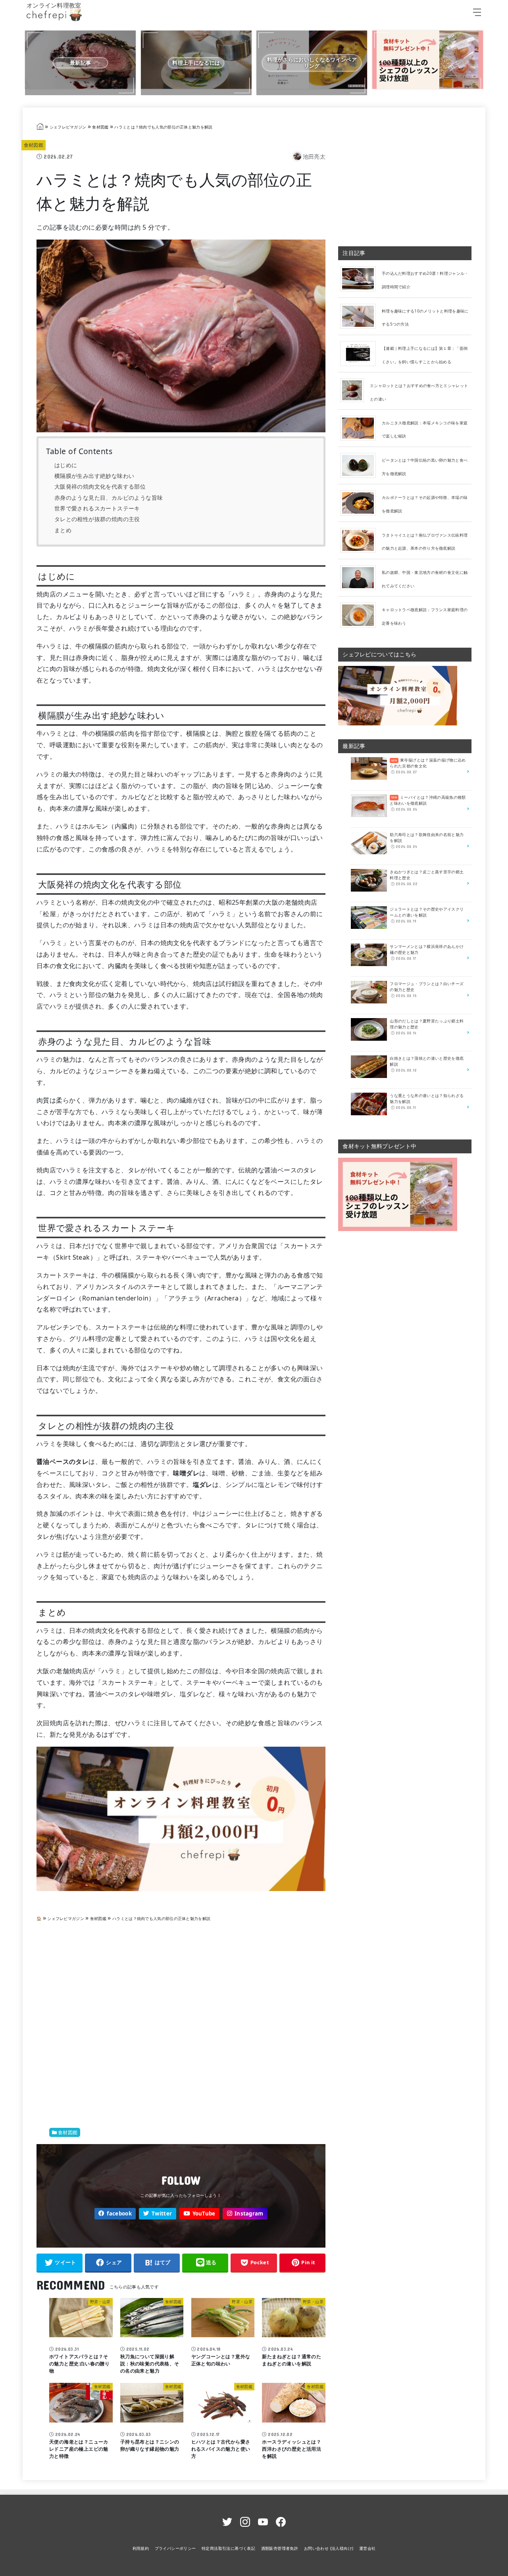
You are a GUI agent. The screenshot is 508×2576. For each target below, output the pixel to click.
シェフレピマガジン (68, 127)
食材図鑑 (100, 127)
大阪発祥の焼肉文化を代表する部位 (100, 486)
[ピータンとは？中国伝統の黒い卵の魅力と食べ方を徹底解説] (361, 465)
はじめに (66, 465)
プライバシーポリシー (175, 2548)
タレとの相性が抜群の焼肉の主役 (97, 519)
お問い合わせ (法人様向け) (329, 2548)
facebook (119, 2213)
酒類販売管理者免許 (280, 2548)
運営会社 (368, 2548)
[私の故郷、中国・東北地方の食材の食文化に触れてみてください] (361, 577)
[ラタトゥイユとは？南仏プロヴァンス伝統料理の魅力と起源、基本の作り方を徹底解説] (361, 540)
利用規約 (141, 2548)
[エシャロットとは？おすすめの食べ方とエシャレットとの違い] (355, 390)
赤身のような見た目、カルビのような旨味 (109, 498)
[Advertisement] (181, 2025)
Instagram (249, 2213)
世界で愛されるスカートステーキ (97, 508)
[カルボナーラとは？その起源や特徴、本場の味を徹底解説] (361, 503)
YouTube (204, 2213)
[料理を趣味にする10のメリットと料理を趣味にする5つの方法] (361, 316)
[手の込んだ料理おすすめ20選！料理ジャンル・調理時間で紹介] (361, 278)
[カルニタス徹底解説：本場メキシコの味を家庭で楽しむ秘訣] (361, 428)
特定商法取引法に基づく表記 (228, 2548)
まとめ (63, 530)
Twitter (162, 2213)
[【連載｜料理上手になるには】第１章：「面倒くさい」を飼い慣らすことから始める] (361, 353)
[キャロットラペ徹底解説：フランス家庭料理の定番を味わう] (361, 615)
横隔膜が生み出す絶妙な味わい (94, 476)
